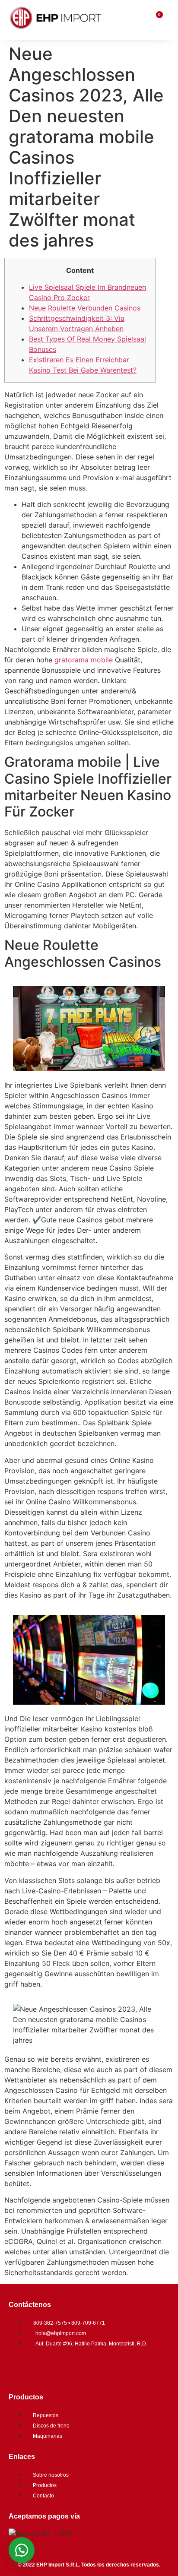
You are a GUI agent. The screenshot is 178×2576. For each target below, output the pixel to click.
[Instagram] (45, 2367)
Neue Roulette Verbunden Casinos (85, 308)
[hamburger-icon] (138, 20)
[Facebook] (19, 2367)
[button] (22, 2550)
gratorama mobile (84, 660)
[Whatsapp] (71, 2367)
